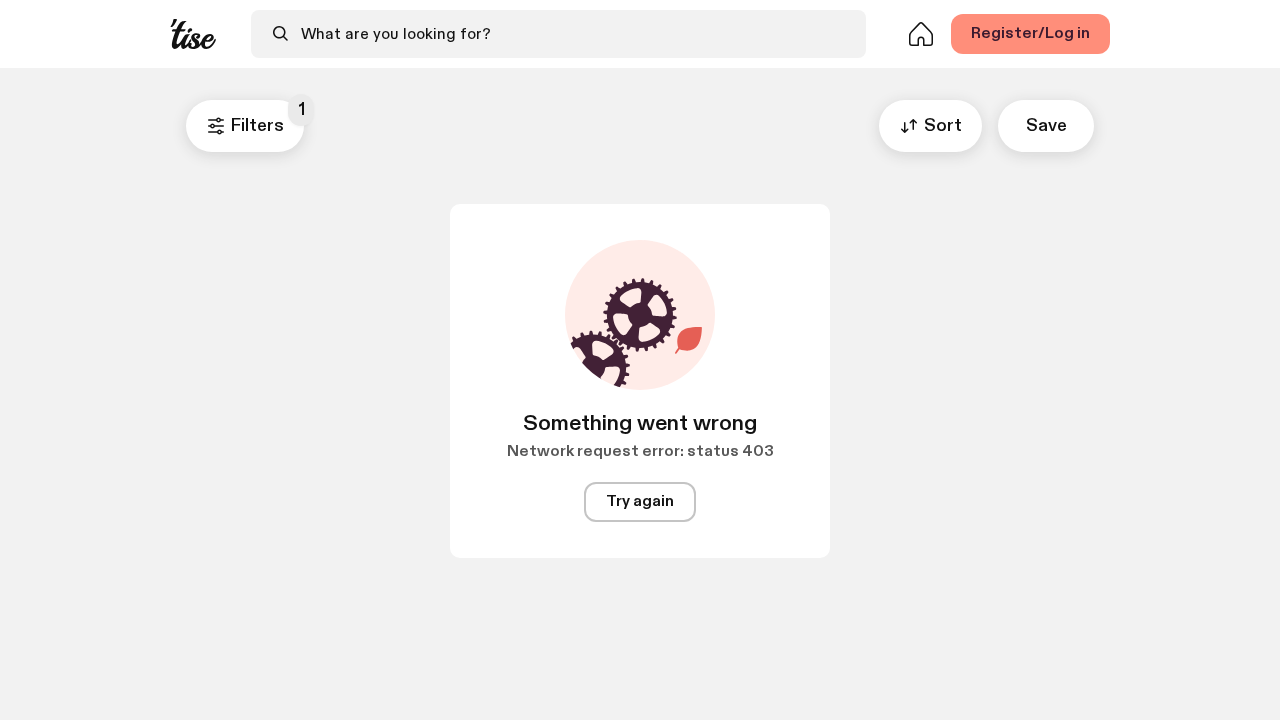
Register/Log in (1030, 33)
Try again (640, 501)
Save (1046, 125)
